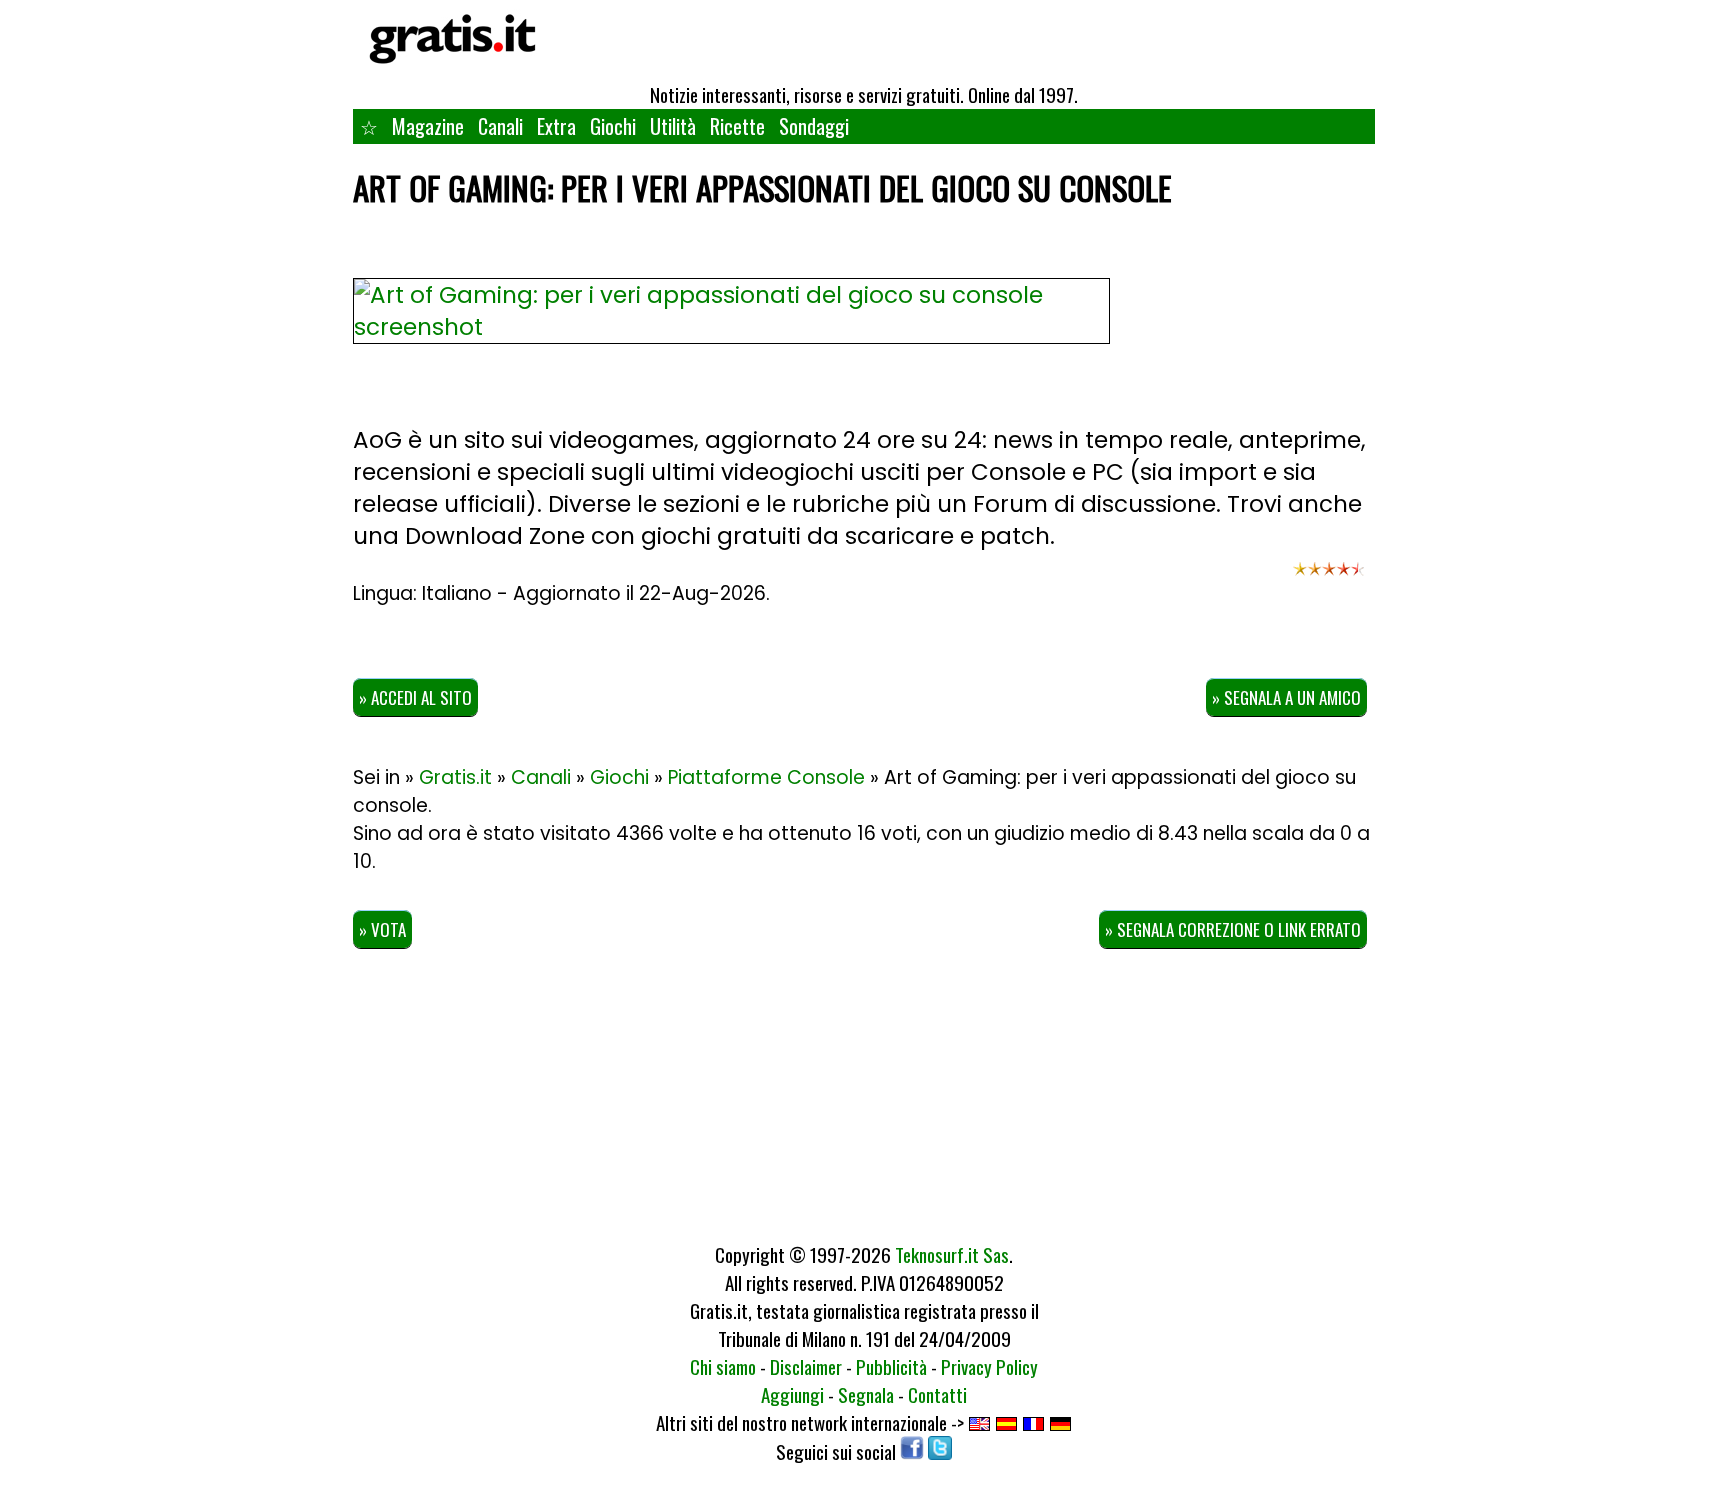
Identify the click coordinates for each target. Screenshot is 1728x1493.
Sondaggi (814, 126)
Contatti (937, 1394)
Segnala (866, 1394)
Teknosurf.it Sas (952, 1254)
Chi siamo (723, 1366)
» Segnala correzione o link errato (1233, 929)
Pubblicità (891, 1366)
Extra (556, 126)
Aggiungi (792, 1394)
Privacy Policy (989, 1366)
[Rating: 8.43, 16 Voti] (1329, 578)
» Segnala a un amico (1286, 697)
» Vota (382, 929)
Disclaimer (806, 1366)
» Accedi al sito (415, 697)
